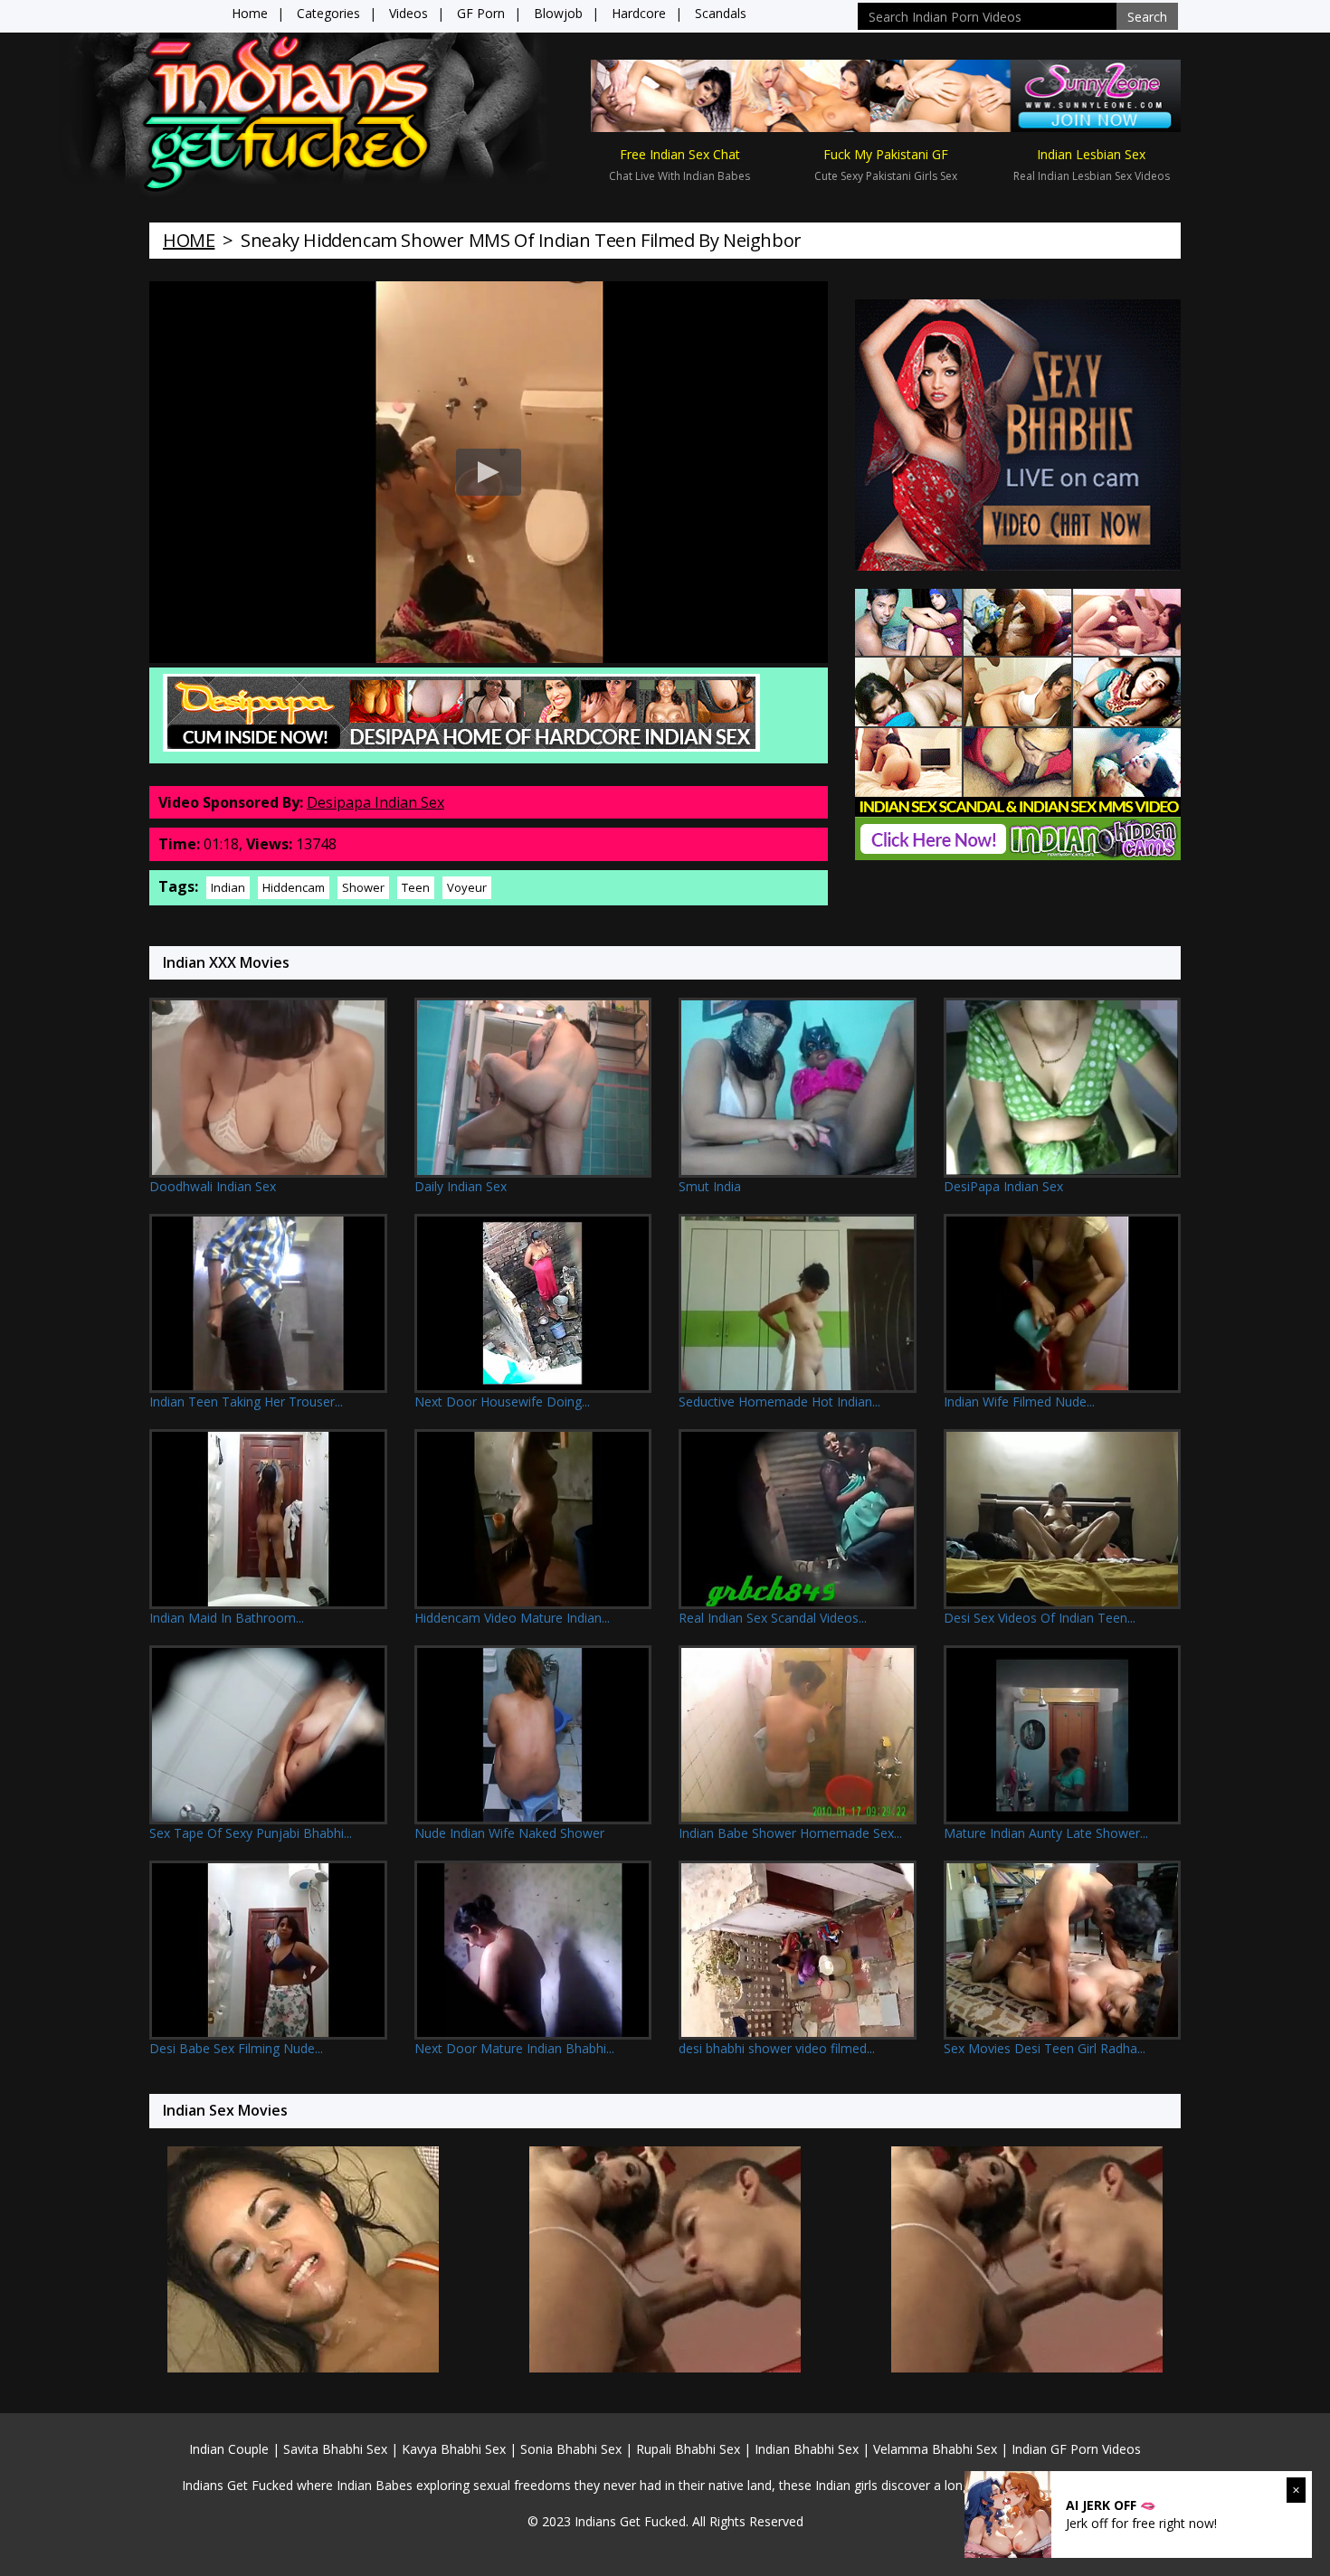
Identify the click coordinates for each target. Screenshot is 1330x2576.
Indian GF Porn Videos (1076, 2449)
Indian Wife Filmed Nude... (1019, 1402)
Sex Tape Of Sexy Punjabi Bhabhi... (251, 1833)
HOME (189, 240)
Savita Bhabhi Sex (335, 2449)
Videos (408, 13)
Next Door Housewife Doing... (502, 1402)
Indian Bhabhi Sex (807, 2449)
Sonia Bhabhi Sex (571, 2449)
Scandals (721, 13)
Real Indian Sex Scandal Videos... (773, 1618)
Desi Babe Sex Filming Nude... (236, 2048)
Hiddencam (294, 887)
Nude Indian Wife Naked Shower (509, 1833)
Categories (328, 13)
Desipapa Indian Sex (375, 802)
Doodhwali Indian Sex (213, 1186)
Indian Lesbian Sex (1091, 154)
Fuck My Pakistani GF (886, 154)
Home (250, 13)
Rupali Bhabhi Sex (688, 2449)
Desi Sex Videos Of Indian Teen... (1040, 1618)
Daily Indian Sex (461, 1186)
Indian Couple (229, 2449)
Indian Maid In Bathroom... (227, 1618)
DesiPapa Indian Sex (1003, 1186)
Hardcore (639, 13)
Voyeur (467, 887)
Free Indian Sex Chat (680, 154)
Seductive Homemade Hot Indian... (779, 1402)
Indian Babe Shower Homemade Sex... (790, 1833)
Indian (228, 887)
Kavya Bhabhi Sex (454, 2449)
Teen (416, 887)
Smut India (710, 1186)
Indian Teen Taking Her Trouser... (246, 1402)
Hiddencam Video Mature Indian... (512, 1618)
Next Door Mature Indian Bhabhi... (514, 2048)
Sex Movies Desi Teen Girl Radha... (1045, 2048)
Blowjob (558, 13)
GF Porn (481, 13)
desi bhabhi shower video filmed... (777, 2048)
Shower (363, 887)
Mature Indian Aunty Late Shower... (1046, 1833)
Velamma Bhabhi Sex (935, 2449)
